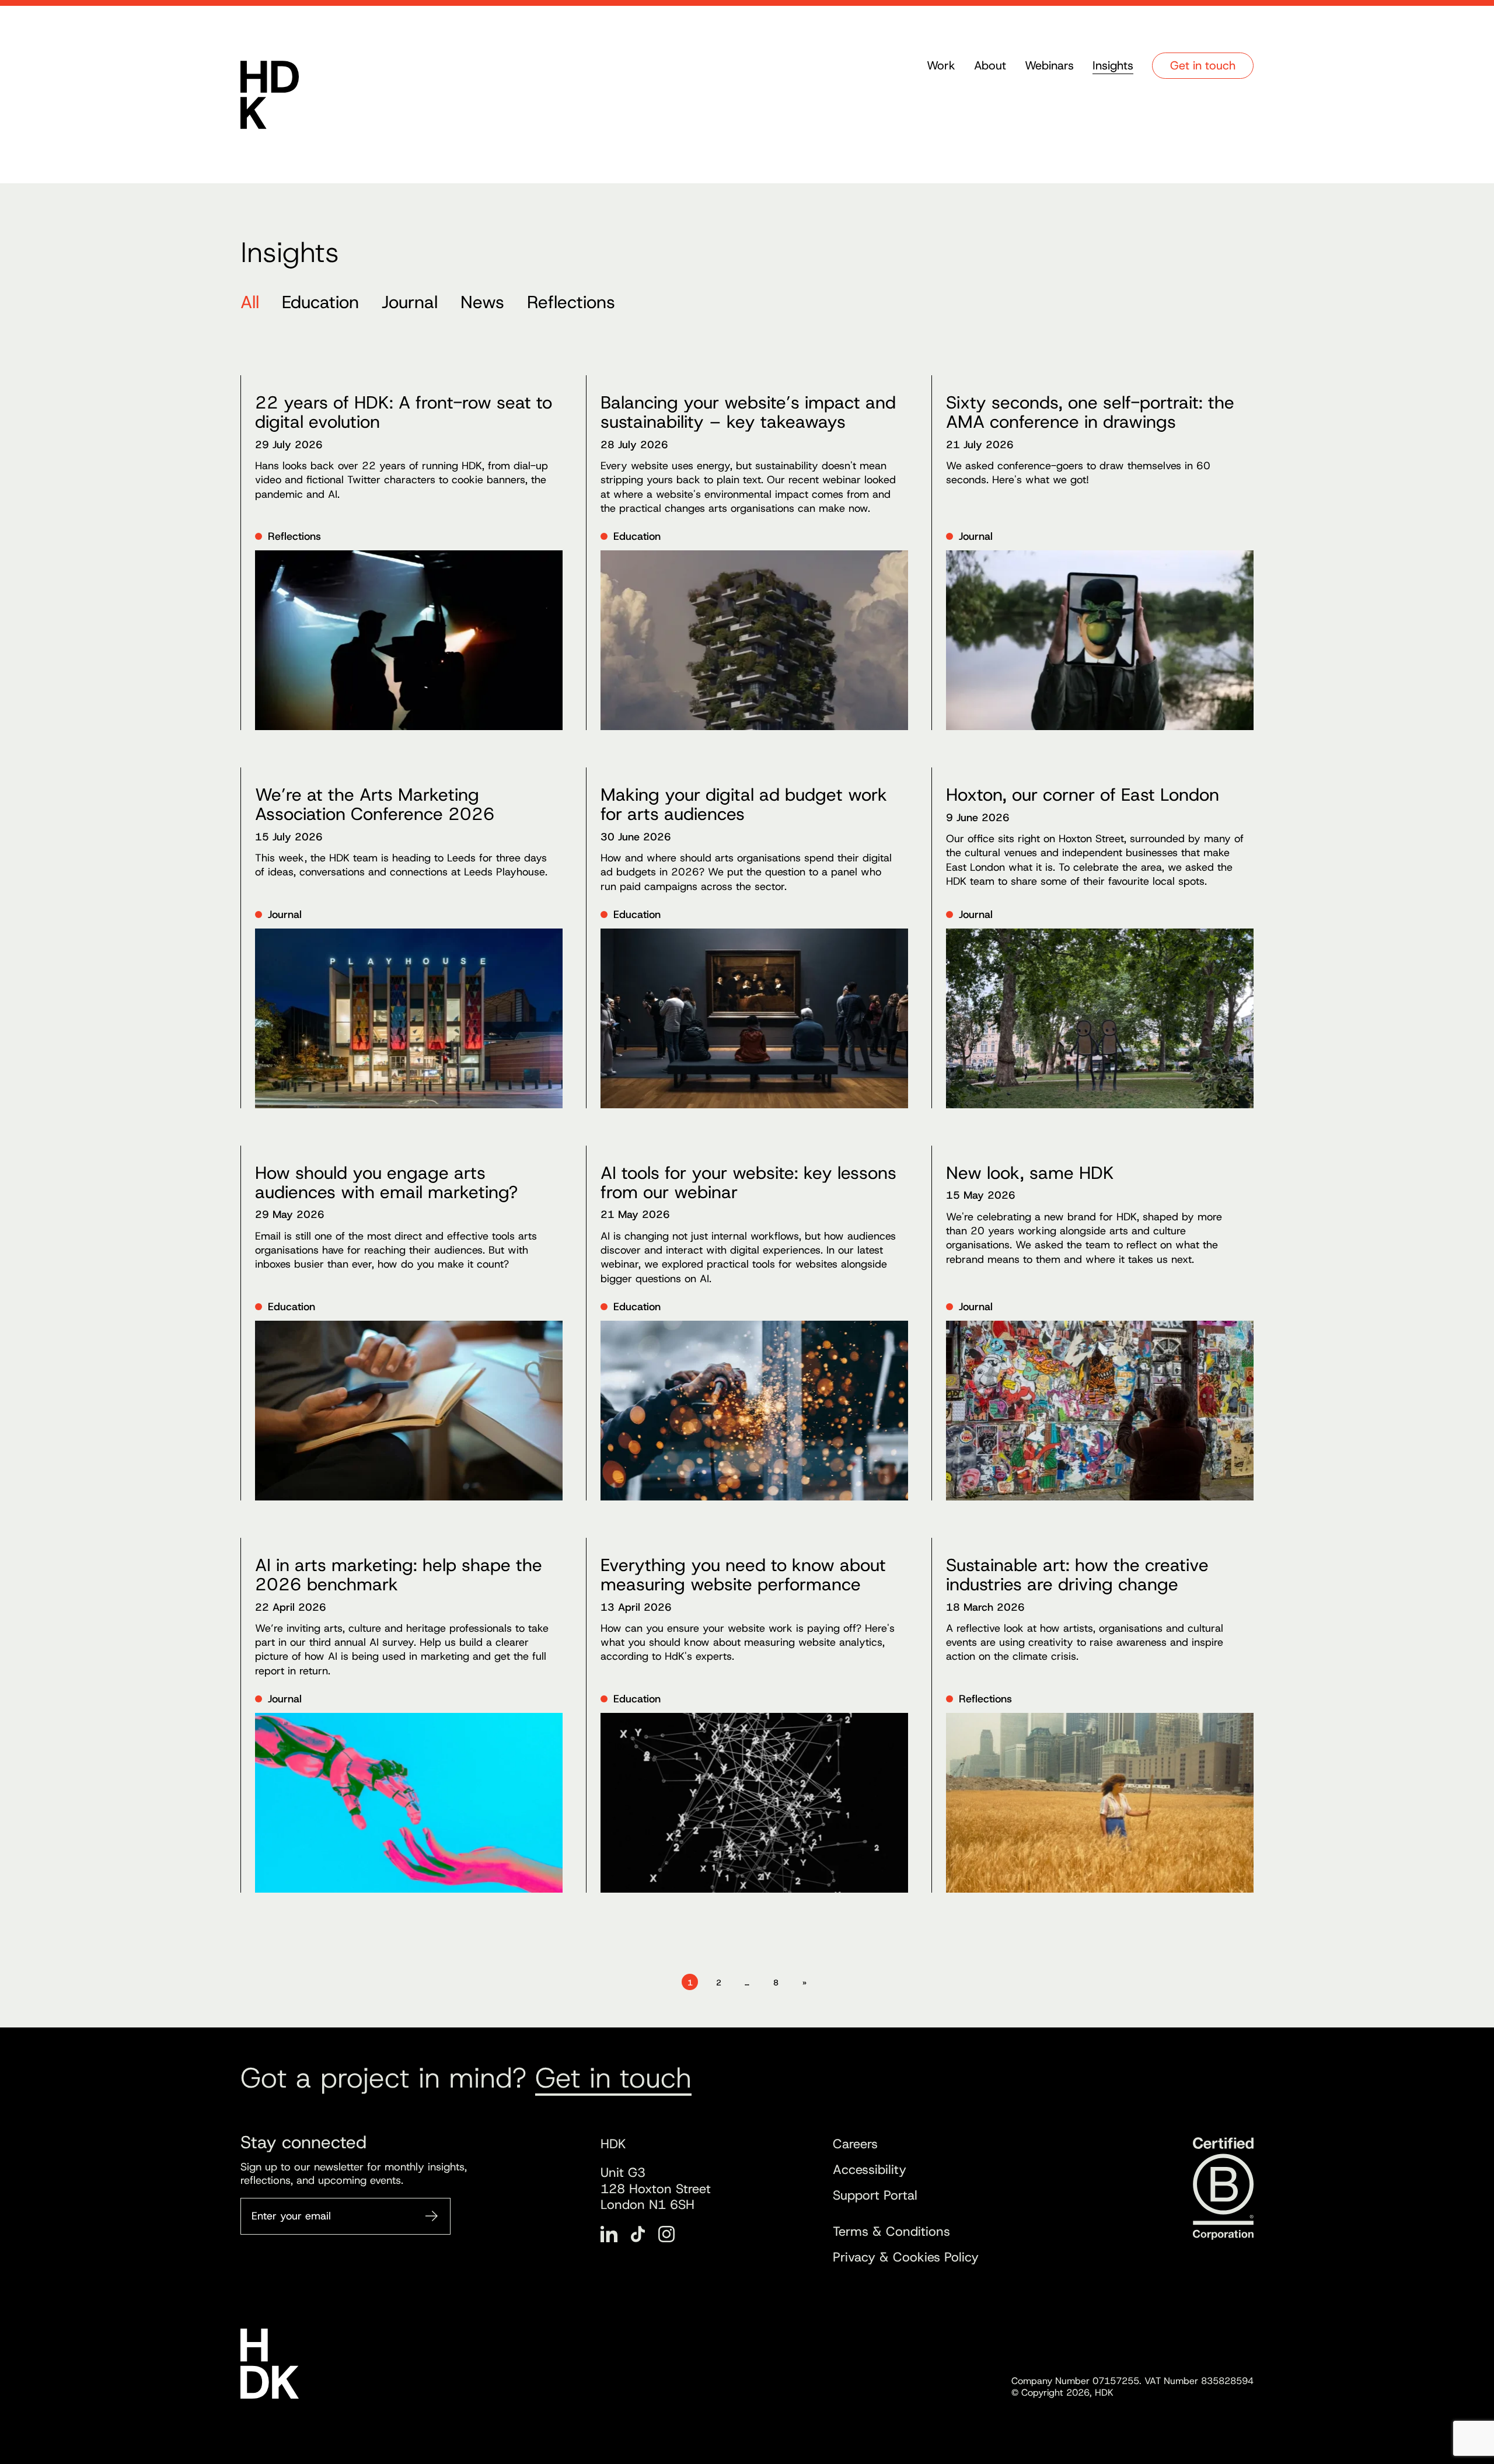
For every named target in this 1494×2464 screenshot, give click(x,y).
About (990, 65)
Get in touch (1203, 65)
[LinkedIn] (609, 2234)
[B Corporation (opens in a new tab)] (1222, 2189)
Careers (855, 2144)
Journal (410, 302)
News (482, 302)
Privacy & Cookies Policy (906, 2257)
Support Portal (875, 2195)
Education (320, 302)
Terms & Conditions (891, 2231)
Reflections (571, 302)
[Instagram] (666, 2234)
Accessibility (870, 2170)
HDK (270, 95)
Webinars (1049, 65)
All (250, 302)
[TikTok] (638, 2234)
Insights (1113, 65)
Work (941, 65)
